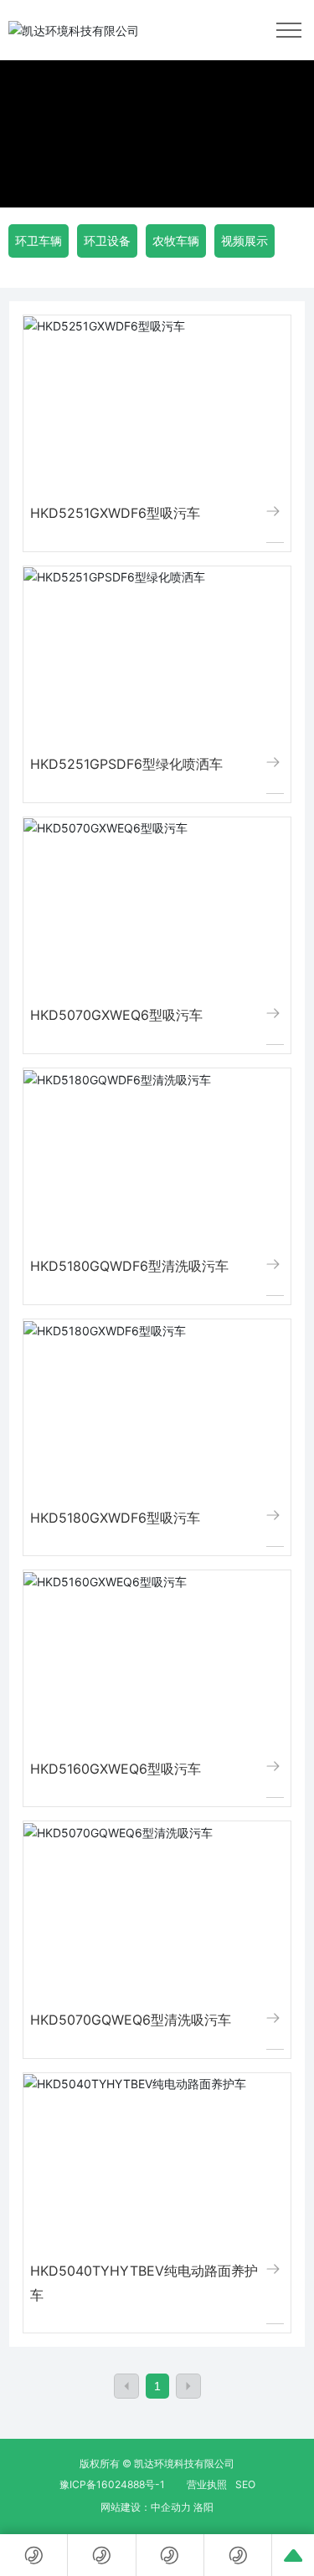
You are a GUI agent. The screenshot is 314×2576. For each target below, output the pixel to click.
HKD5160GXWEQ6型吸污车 (116, 1769)
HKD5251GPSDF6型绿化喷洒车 (126, 764)
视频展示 (245, 241)
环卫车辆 (39, 241)
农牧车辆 (176, 241)
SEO (245, 2484)
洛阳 (203, 2507)
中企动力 (171, 2507)
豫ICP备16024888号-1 (112, 2484)
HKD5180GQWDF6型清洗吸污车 (129, 1266)
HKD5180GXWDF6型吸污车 (115, 1518)
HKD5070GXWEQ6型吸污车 (116, 1015)
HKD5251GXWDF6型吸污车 (115, 513)
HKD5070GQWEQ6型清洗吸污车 (131, 2020)
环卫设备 (107, 241)
